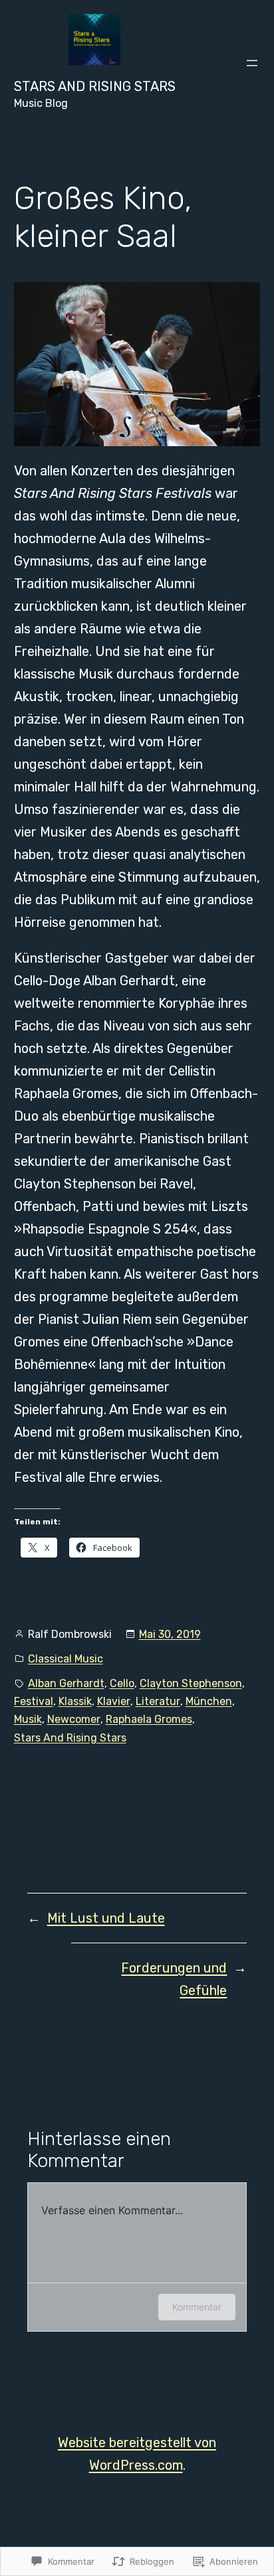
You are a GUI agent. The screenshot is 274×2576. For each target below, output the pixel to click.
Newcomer (74, 1719)
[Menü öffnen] (252, 63)
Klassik (75, 1701)
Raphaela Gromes (149, 1719)
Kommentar (197, 2307)
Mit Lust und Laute (106, 1918)
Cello (122, 1683)
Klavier (114, 1701)
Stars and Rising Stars (95, 86)
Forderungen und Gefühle (174, 1979)
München (209, 1701)
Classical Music (66, 1659)
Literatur (158, 1701)
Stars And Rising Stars (70, 1738)
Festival (34, 1701)
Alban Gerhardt (66, 1683)
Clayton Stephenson (191, 1683)
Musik (28, 1719)
